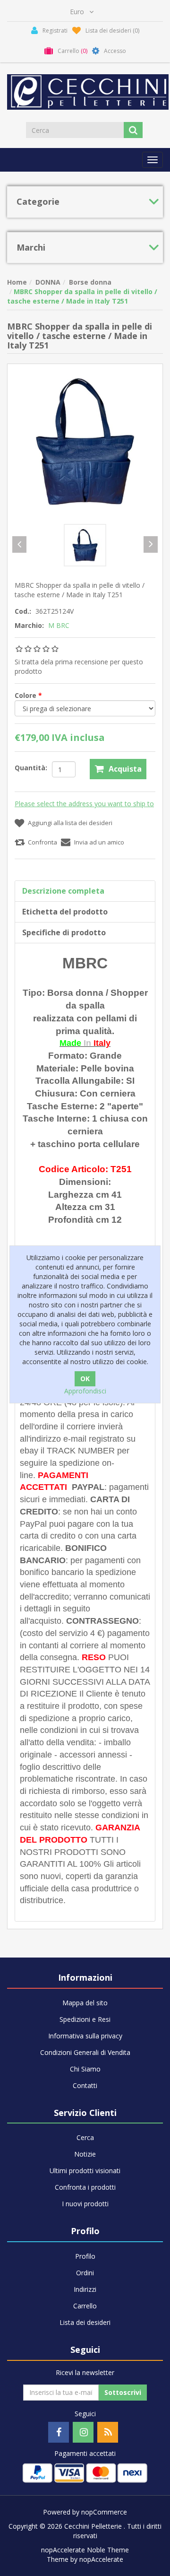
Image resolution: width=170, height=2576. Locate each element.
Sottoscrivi (123, 2392)
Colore (26, 695)
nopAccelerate (101, 2559)
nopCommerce (104, 2512)
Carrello (85, 2306)
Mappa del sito (85, 2003)
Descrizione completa (63, 891)
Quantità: (31, 768)
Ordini (85, 2273)
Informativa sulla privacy (85, 2036)
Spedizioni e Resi (85, 2019)
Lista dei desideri (85, 2322)
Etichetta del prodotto (65, 912)
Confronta (42, 842)
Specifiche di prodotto (64, 932)
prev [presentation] (19, 544)
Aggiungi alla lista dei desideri (70, 823)
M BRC (59, 625)
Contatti (85, 2085)
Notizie (85, 2154)
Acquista (125, 769)
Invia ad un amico (99, 842)
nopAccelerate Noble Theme (85, 2550)
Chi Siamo (85, 2069)
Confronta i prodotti (85, 2187)
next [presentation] (151, 544)
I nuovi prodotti (85, 2204)
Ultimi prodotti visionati (85, 2171)
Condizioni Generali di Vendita (85, 2052)
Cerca (85, 2137)
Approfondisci (85, 1391)
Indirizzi (85, 2289)
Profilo (85, 2256)
